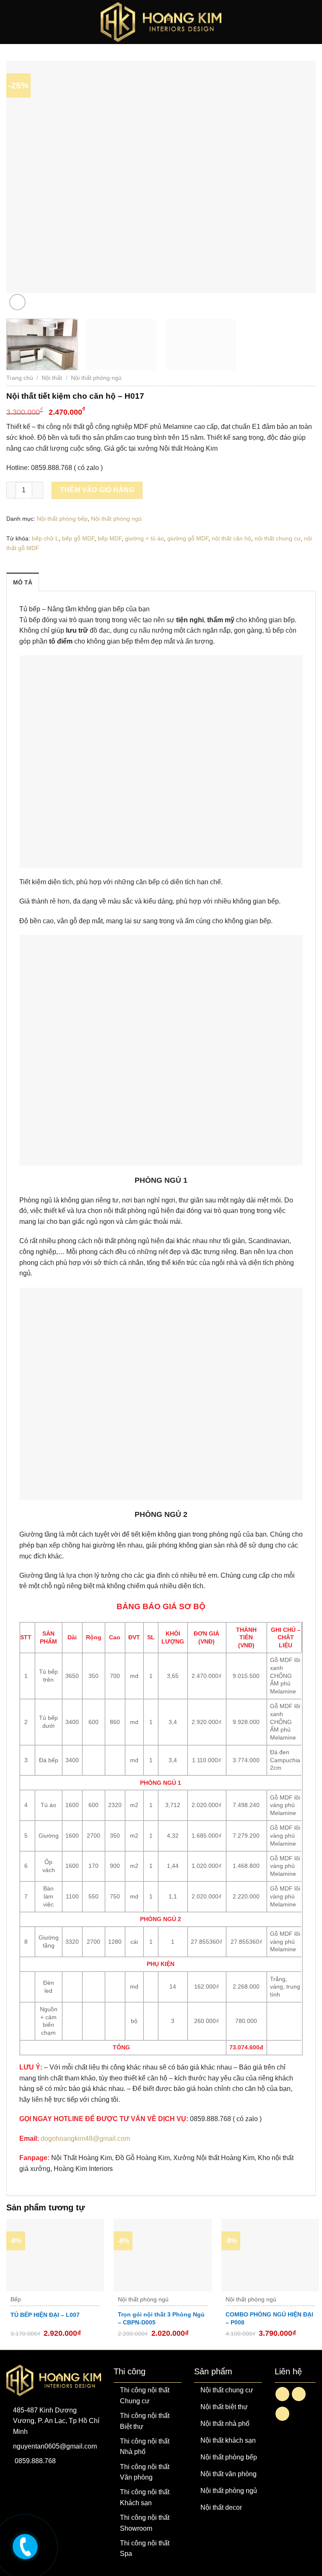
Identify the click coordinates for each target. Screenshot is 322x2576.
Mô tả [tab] (23, 582)
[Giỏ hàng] (312, 22)
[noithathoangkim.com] (24, 2545)
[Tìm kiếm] (298, 22)
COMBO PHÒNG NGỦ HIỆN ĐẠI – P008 (269, 2318)
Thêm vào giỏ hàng (97, 490)
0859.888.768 (35, 2461)
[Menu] (12, 22)
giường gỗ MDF (188, 538)
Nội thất (52, 378)
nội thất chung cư (278, 538)
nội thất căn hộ (231, 538)
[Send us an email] (299, 2394)
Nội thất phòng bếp (62, 519)
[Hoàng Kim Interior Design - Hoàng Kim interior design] (161, 22)
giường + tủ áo (144, 538)
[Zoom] (17, 302)
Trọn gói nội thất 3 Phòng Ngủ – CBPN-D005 (161, 2318)
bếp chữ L (45, 538)
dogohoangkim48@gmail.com (85, 2138)
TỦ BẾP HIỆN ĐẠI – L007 (45, 2315)
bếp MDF (110, 538)
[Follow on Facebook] (282, 2394)
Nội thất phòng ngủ (96, 378)
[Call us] (282, 2414)
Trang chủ (20, 378)
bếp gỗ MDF (78, 538)
